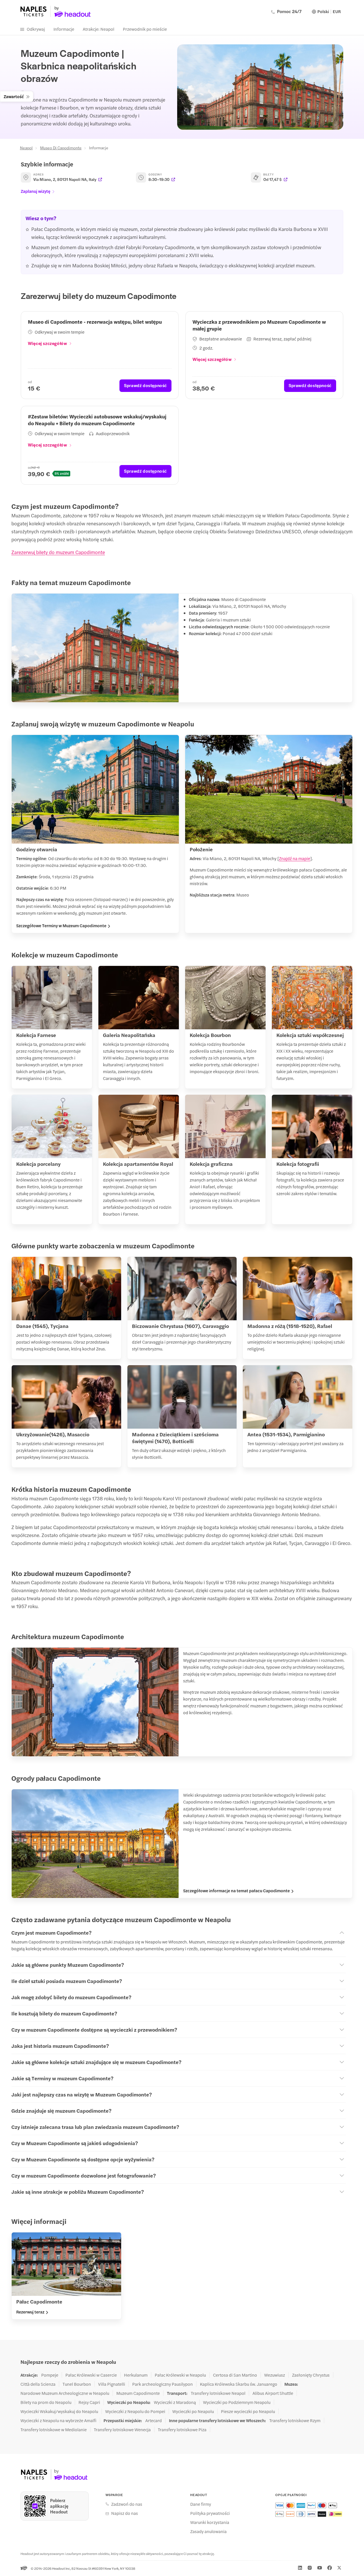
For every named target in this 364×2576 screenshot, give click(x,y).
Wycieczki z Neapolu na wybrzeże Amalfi (58, 2420)
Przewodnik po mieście (145, 29)
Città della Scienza (38, 2384)
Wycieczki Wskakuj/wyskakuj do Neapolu (59, 2411)
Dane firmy (201, 2504)
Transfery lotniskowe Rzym (295, 2420)
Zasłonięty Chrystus (311, 2375)
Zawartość (14, 96)
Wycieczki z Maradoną (175, 2402)
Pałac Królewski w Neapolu (180, 2375)
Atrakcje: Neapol (99, 29)
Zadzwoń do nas (127, 2504)
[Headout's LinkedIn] (300, 2568)
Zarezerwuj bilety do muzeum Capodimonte (58, 552)
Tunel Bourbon (77, 2384)
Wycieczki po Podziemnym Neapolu (237, 2402)
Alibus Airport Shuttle (273, 2393)
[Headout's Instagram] (310, 2568)
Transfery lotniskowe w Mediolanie (54, 2430)
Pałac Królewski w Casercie (91, 2375)
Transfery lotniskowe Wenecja (122, 2430)
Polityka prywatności (210, 2513)
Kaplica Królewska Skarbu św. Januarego (239, 2384)
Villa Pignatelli (112, 2384)
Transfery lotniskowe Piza (182, 2430)
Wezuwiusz (275, 2375)
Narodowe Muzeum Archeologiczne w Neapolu (65, 2393)
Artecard (154, 2420)
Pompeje (50, 2375)
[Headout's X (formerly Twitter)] (339, 2568)
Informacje (64, 29)
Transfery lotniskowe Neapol (218, 2393)
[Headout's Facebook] (330, 2568)
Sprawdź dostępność (145, 385)
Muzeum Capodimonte (138, 2393)
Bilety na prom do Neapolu (46, 2402)
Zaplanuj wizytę (36, 191)
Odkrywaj (36, 29)
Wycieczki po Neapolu (193, 2411)
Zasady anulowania (208, 2531)
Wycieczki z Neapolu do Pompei (135, 2411)
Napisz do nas (125, 2513)
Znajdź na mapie (295, 858)
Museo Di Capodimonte (61, 148)
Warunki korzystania (210, 2522)
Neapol (26, 148)
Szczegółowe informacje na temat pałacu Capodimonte (236, 1891)
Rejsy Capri (89, 2402)
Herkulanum (136, 2375)
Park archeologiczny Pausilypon (163, 2384)
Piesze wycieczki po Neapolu (248, 2411)
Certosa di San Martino (235, 2375)
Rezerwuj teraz (30, 2312)
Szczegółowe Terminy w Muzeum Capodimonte (61, 926)
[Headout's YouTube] (320, 2568)
